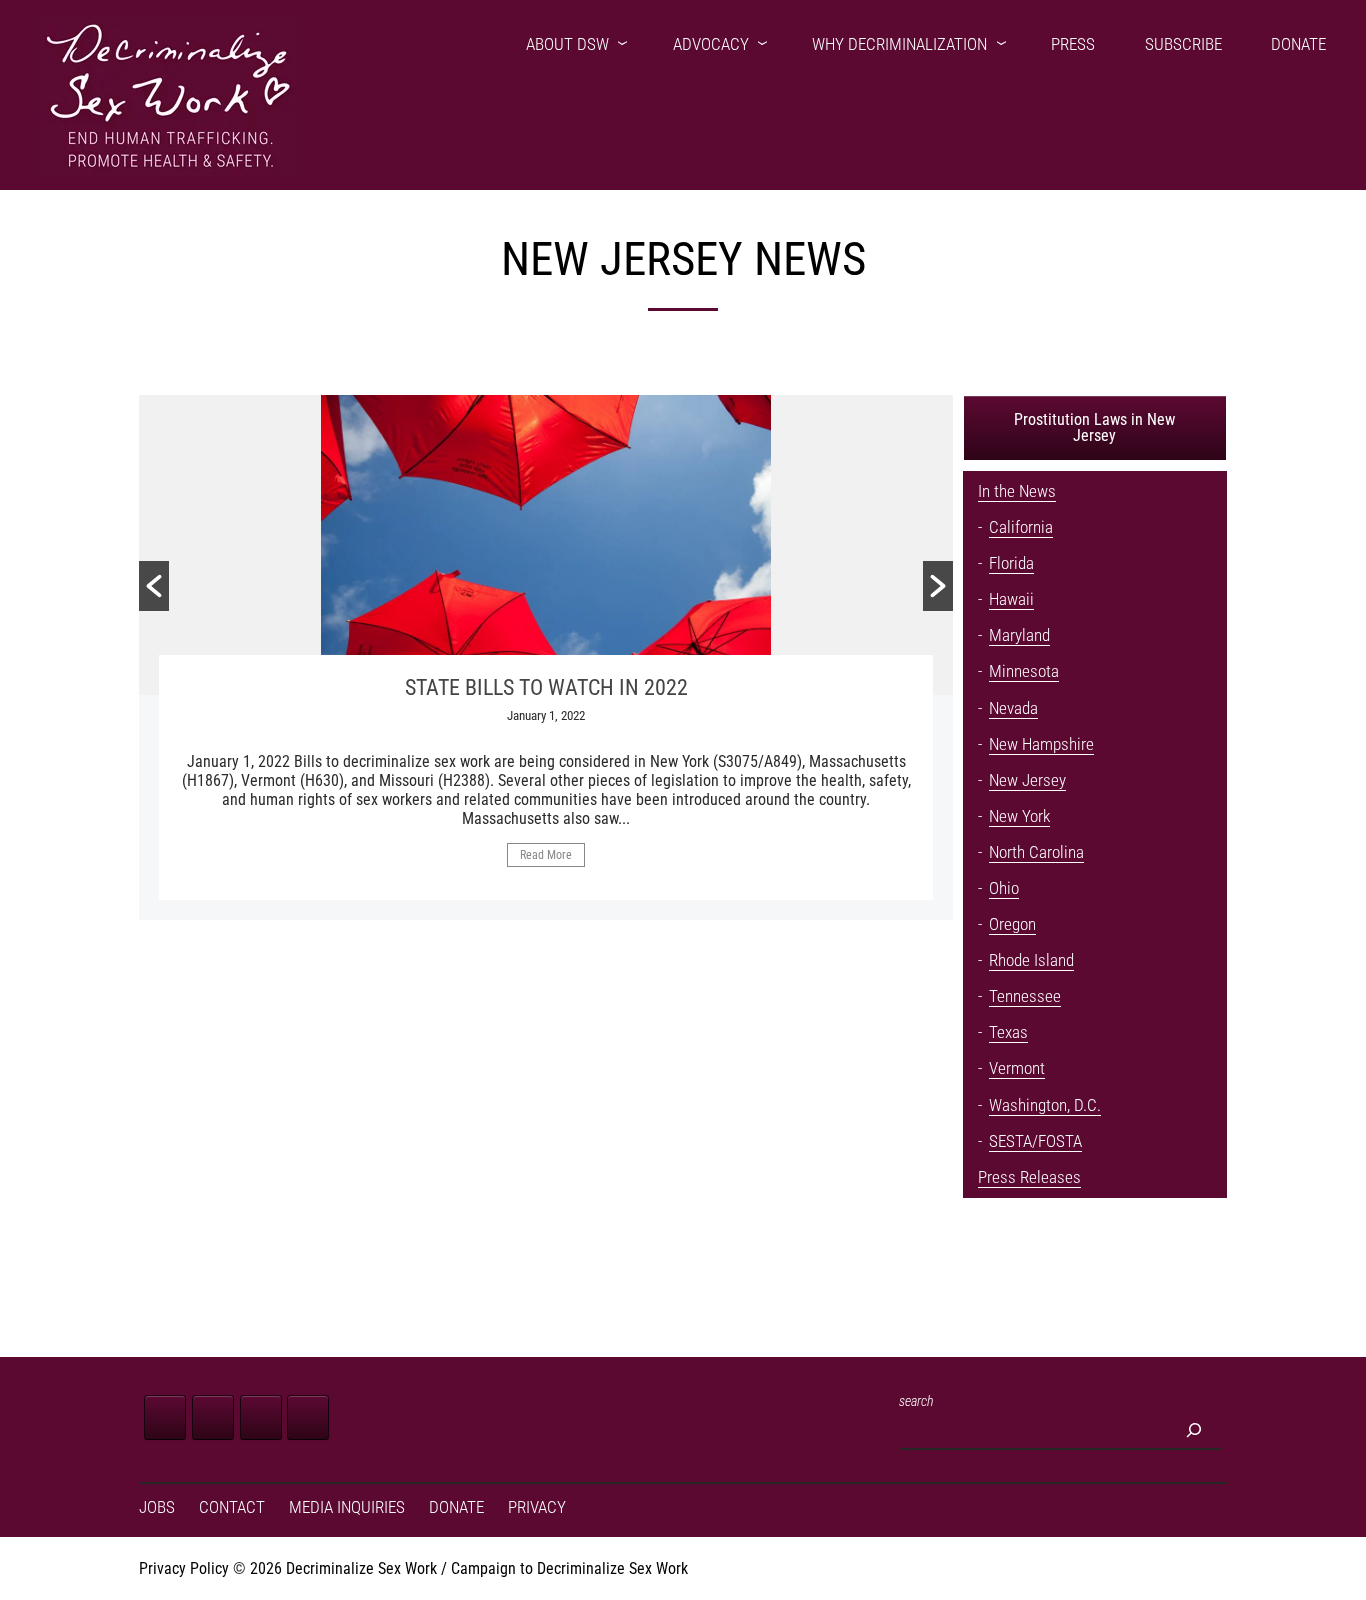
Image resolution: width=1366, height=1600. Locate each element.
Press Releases (1029, 1177)
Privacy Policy (184, 1568)
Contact (232, 1507)
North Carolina (1036, 852)
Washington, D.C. (1045, 1105)
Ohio (1004, 888)
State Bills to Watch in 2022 (546, 687)
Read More (546, 855)
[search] (1194, 1430)
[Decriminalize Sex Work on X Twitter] (213, 1417)
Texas (1008, 1032)
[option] (546, 658)
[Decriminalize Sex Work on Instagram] (261, 1417)
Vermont (1017, 1068)
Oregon (1012, 924)
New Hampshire (1041, 744)
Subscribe (1183, 44)
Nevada (1013, 708)
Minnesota (1024, 671)
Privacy (537, 1507)
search (916, 1401)
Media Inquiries (347, 1507)
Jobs (157, 1507)
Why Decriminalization (899, 44)
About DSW (567, 44)
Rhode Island (1031, 960)
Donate (1298, 44)
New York (1019, 816)
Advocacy (711, 44)
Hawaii (1011, 599)
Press (1073, 44)
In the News (1017, 491)
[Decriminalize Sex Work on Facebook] (165, 1417)
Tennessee (1025, 996)
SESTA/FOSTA (1035, 1141)
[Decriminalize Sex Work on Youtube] (308, 1417)
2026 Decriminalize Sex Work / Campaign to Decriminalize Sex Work (469, 1568)
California (1021, 527)
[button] (154, 586)
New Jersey (1027, 780)
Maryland (1019, 635)
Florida (1011, 563)
